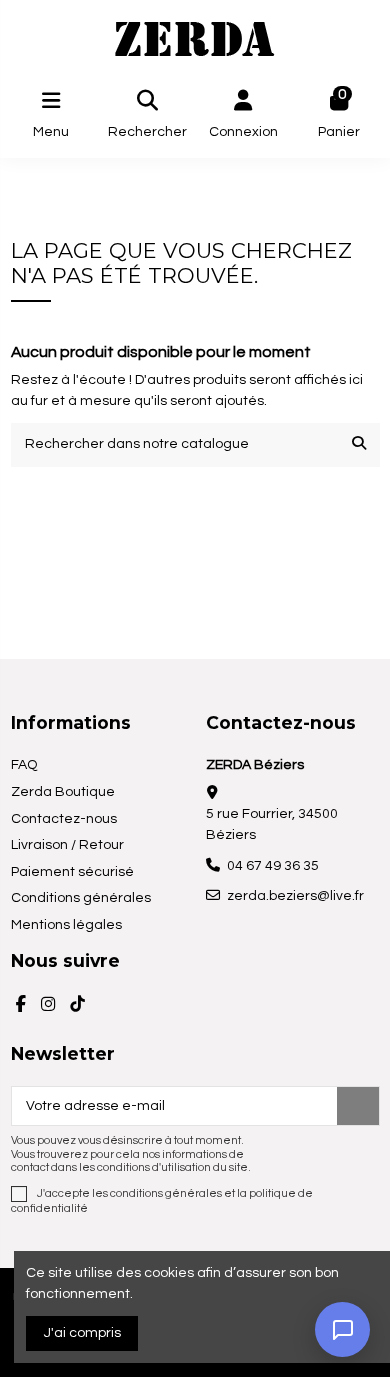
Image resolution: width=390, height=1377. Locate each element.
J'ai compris (82, 1333)
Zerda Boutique (63, 792)
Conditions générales (81, 898)
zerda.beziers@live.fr (295, 896)
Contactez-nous (64, 819)
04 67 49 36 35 (273, 866)
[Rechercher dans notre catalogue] (359, 444)
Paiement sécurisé (72, 872)
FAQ (24, 765)
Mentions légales (66, 925)
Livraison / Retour (67, 845)
